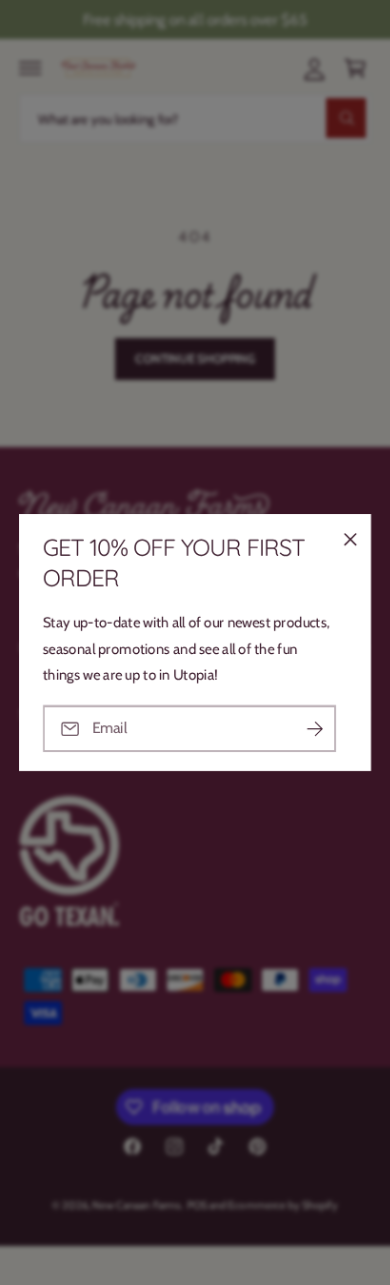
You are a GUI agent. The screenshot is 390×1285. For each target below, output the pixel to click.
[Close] (350, 540)
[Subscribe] (315, 728)
